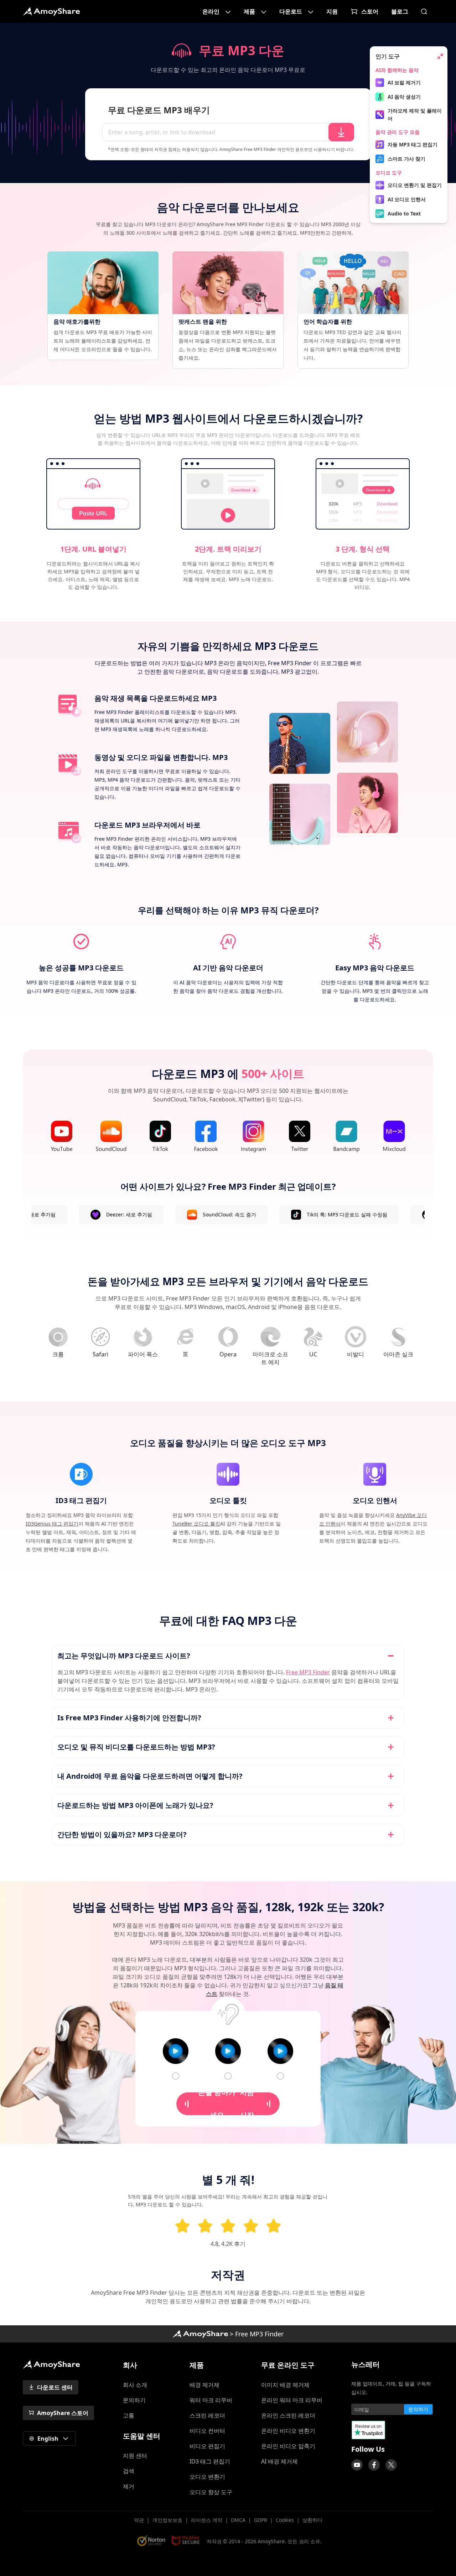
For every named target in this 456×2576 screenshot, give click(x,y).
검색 (129, 2471)
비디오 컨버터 (207, 2431)
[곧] (357, 2465)
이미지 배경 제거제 (285, 2385)
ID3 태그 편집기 (210, 2461)
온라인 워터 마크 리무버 (292, 2400)
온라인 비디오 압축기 (288, 2446)
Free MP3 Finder (308, 1672)
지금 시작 (226, 2104)
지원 (332, 11)
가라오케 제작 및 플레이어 (415, 114)
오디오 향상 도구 (211, 2492)
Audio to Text (404, 213)
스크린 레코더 (207, 2415)
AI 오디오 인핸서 (407, 199)
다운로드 (291, 11)
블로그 (400, 11)
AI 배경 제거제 (279, 2461)
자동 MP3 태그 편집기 (413, 144)
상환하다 (312, 2520)
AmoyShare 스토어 (63, 2413)
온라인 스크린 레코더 (288, 2415)
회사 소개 (135, 2385)
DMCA (238, 2520)
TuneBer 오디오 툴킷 (196, 1524)
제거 (129, 2486)
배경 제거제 (204, 2385)
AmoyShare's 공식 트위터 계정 (391, 2465)
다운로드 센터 (55, 2387)
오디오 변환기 (207, 2477)
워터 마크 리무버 (211, 2400)
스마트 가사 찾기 (406, 159)
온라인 (211, 11)
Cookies (285, 2520)
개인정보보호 (167, 2520)
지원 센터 (135, 2456)
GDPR (261, 2520)
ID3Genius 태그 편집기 (52, 1524)
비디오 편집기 (207, 2446)
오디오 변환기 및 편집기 (415, 185)
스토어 (370, 11)
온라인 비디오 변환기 (288, 2431)
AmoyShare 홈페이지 (51, 11)
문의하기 (134, 2400)
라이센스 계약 (207, 2520)
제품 (249, 11)
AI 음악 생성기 (404, 97)
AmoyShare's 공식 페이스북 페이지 (374, 2465)
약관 (139, 2520)
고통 (129, 2415)
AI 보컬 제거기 (404, 82)
